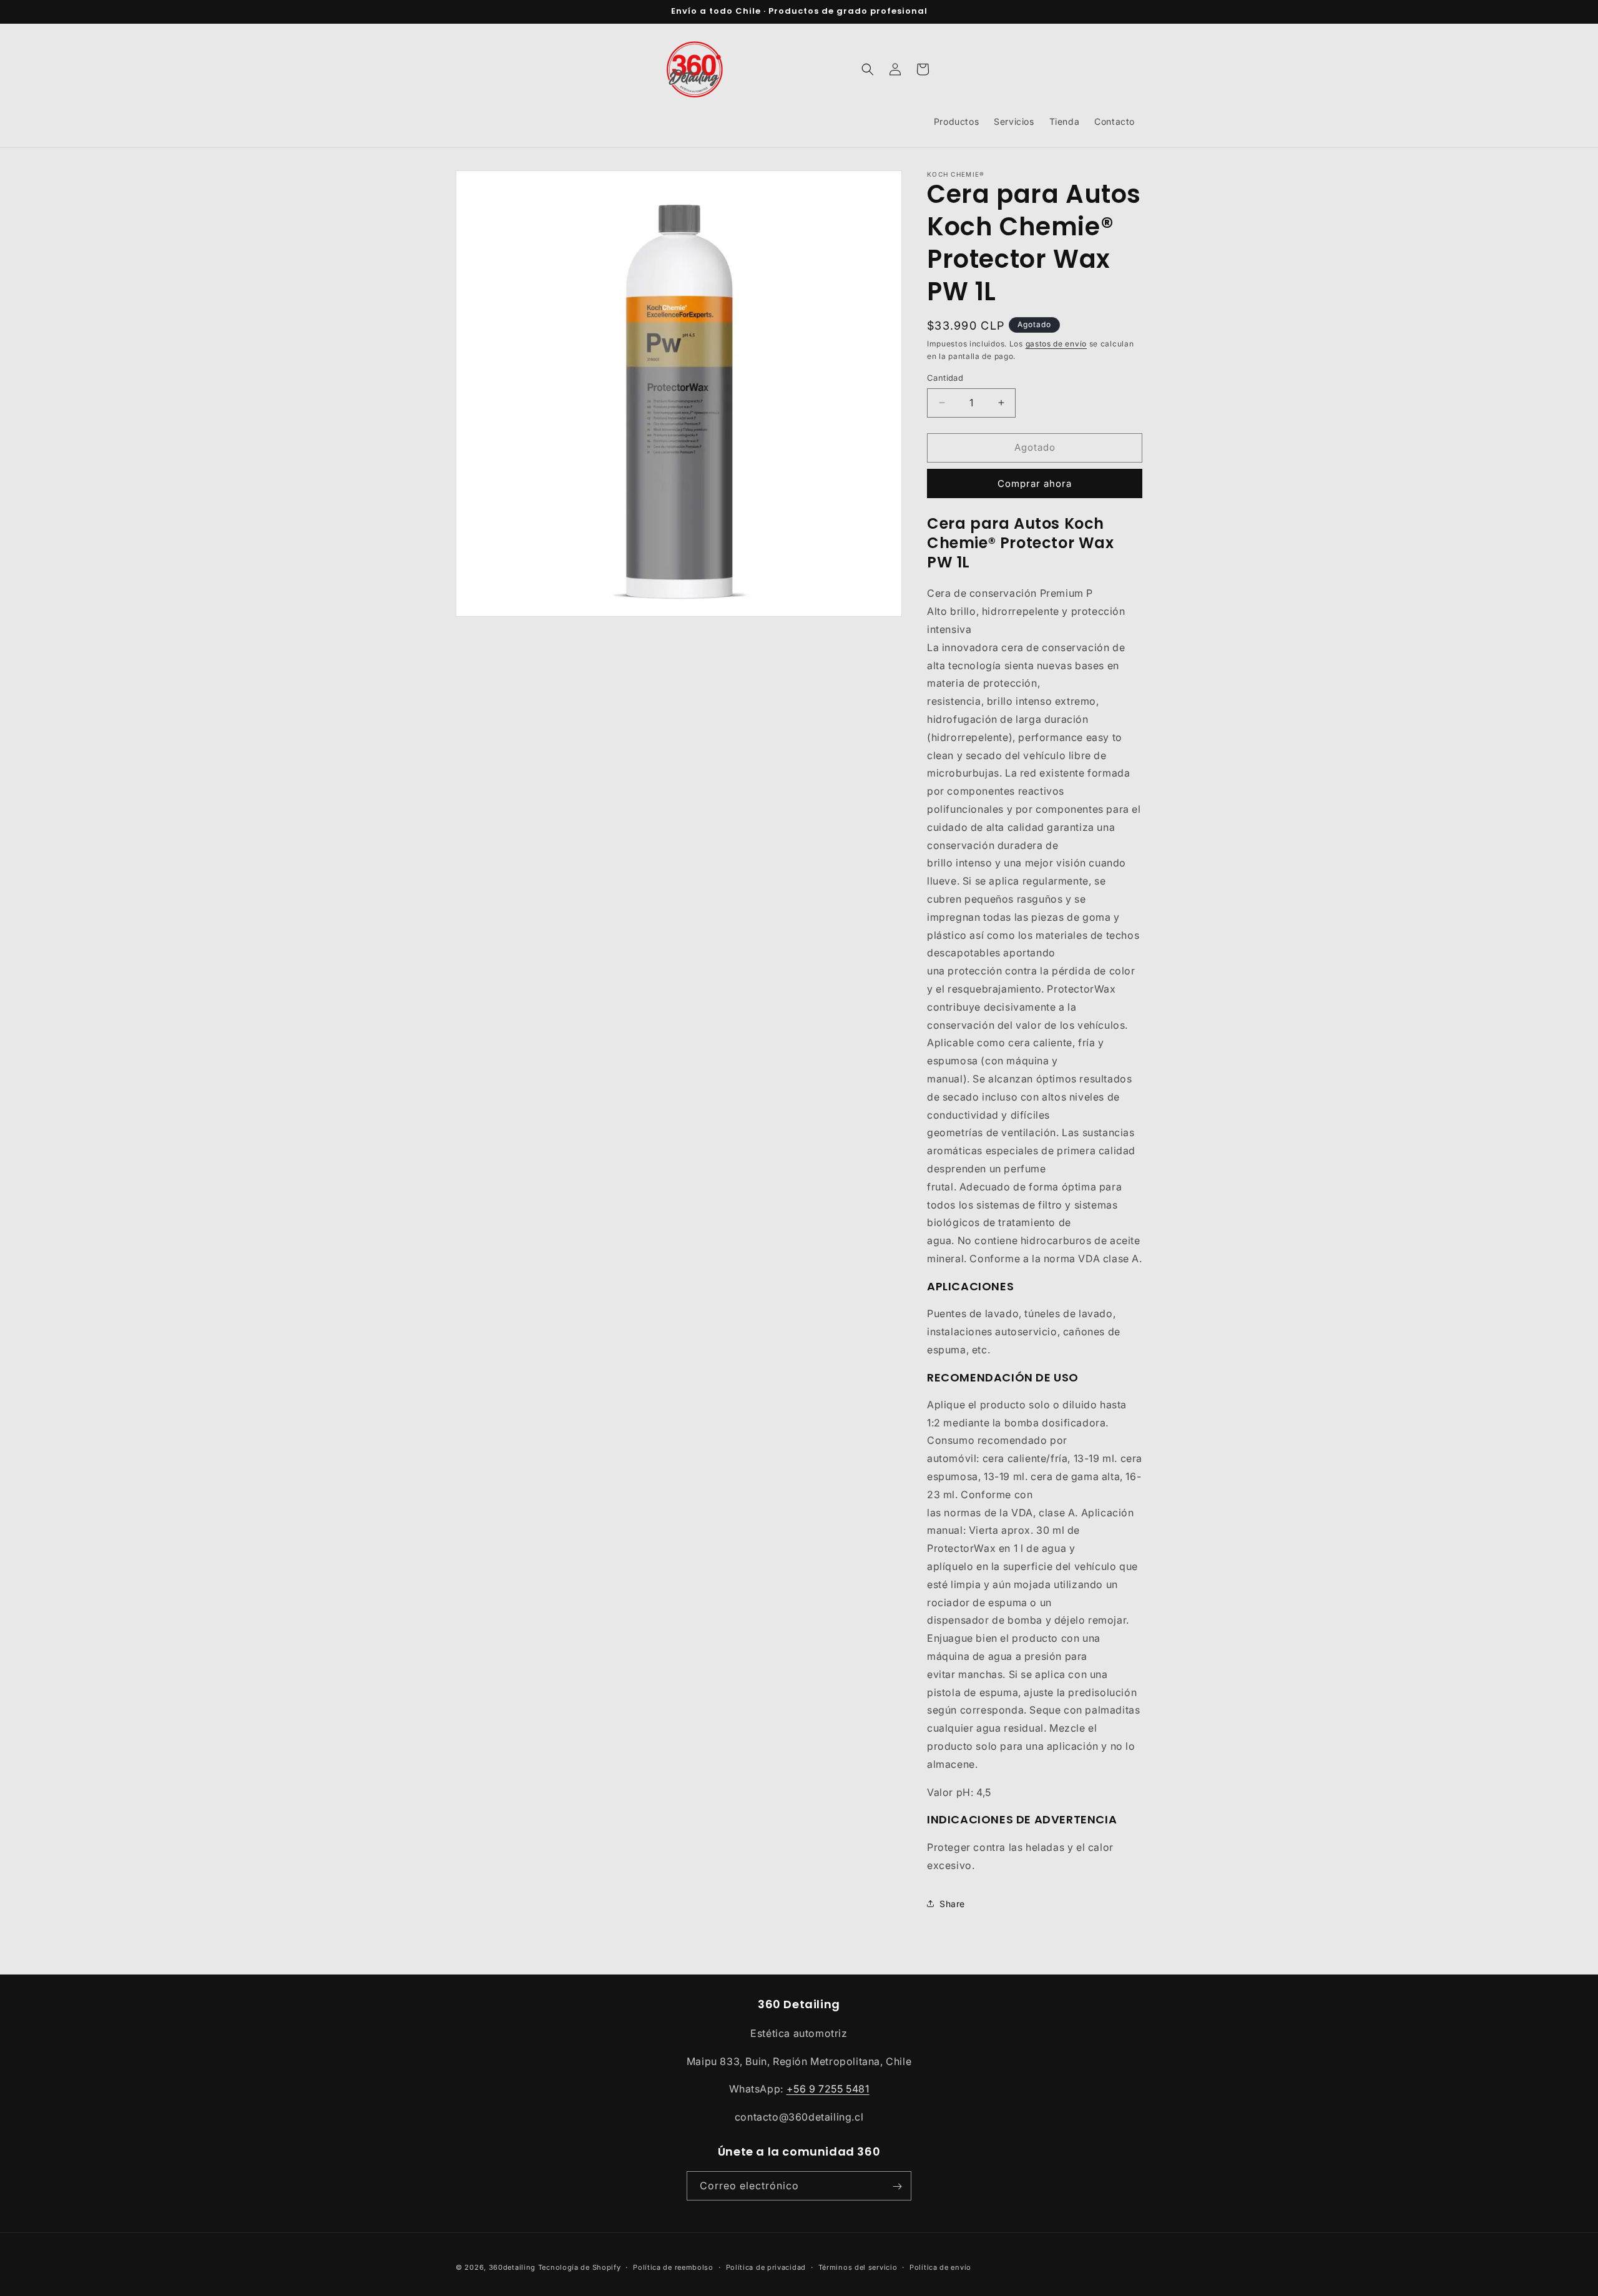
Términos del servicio (858, 2267)
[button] (868, 69)
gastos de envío (1056, 344)
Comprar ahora (1035, 483)
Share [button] (952, 1904)
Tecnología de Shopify (580, 2267)
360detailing (512, 2267)
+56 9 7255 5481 (828, 2089)
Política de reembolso (673, 2267)
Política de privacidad (766, 2267)
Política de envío (940, 2267)
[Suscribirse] (897, 2186)
